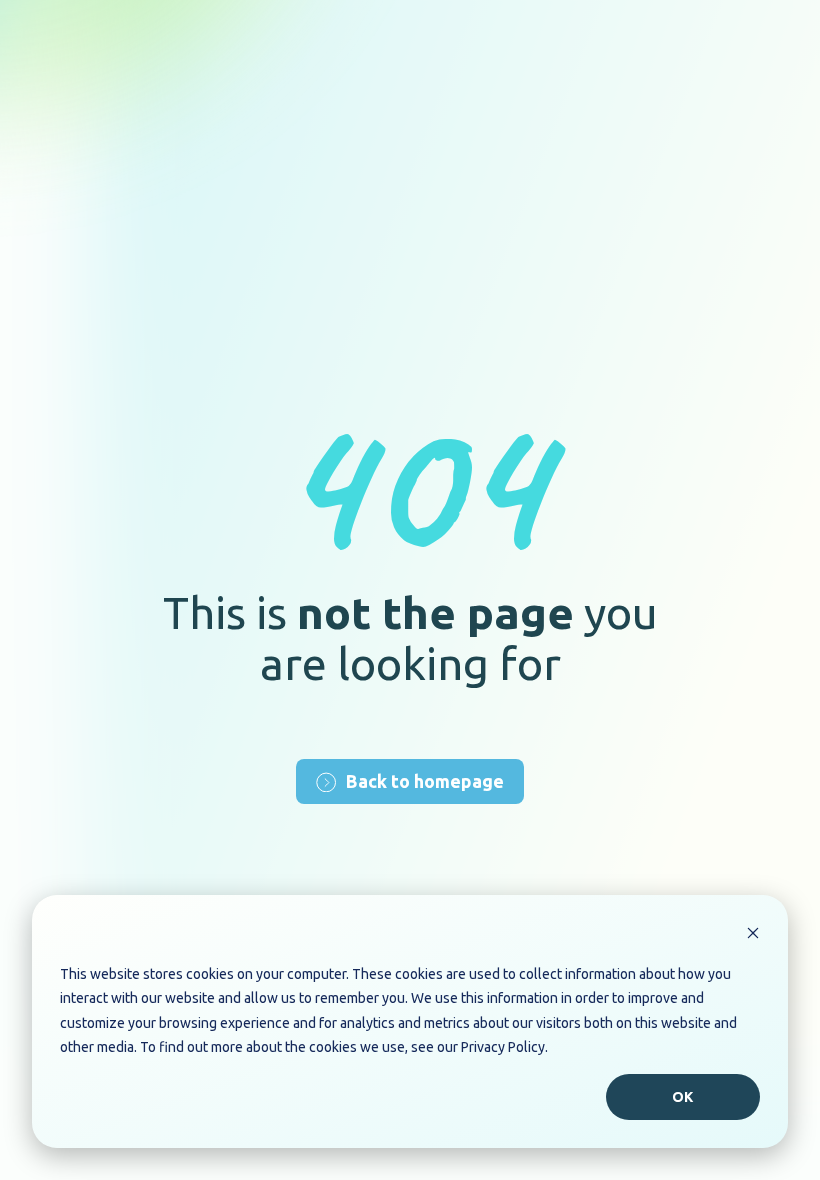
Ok (683, 1097)
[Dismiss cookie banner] (753, 935)
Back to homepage (425, 781)
